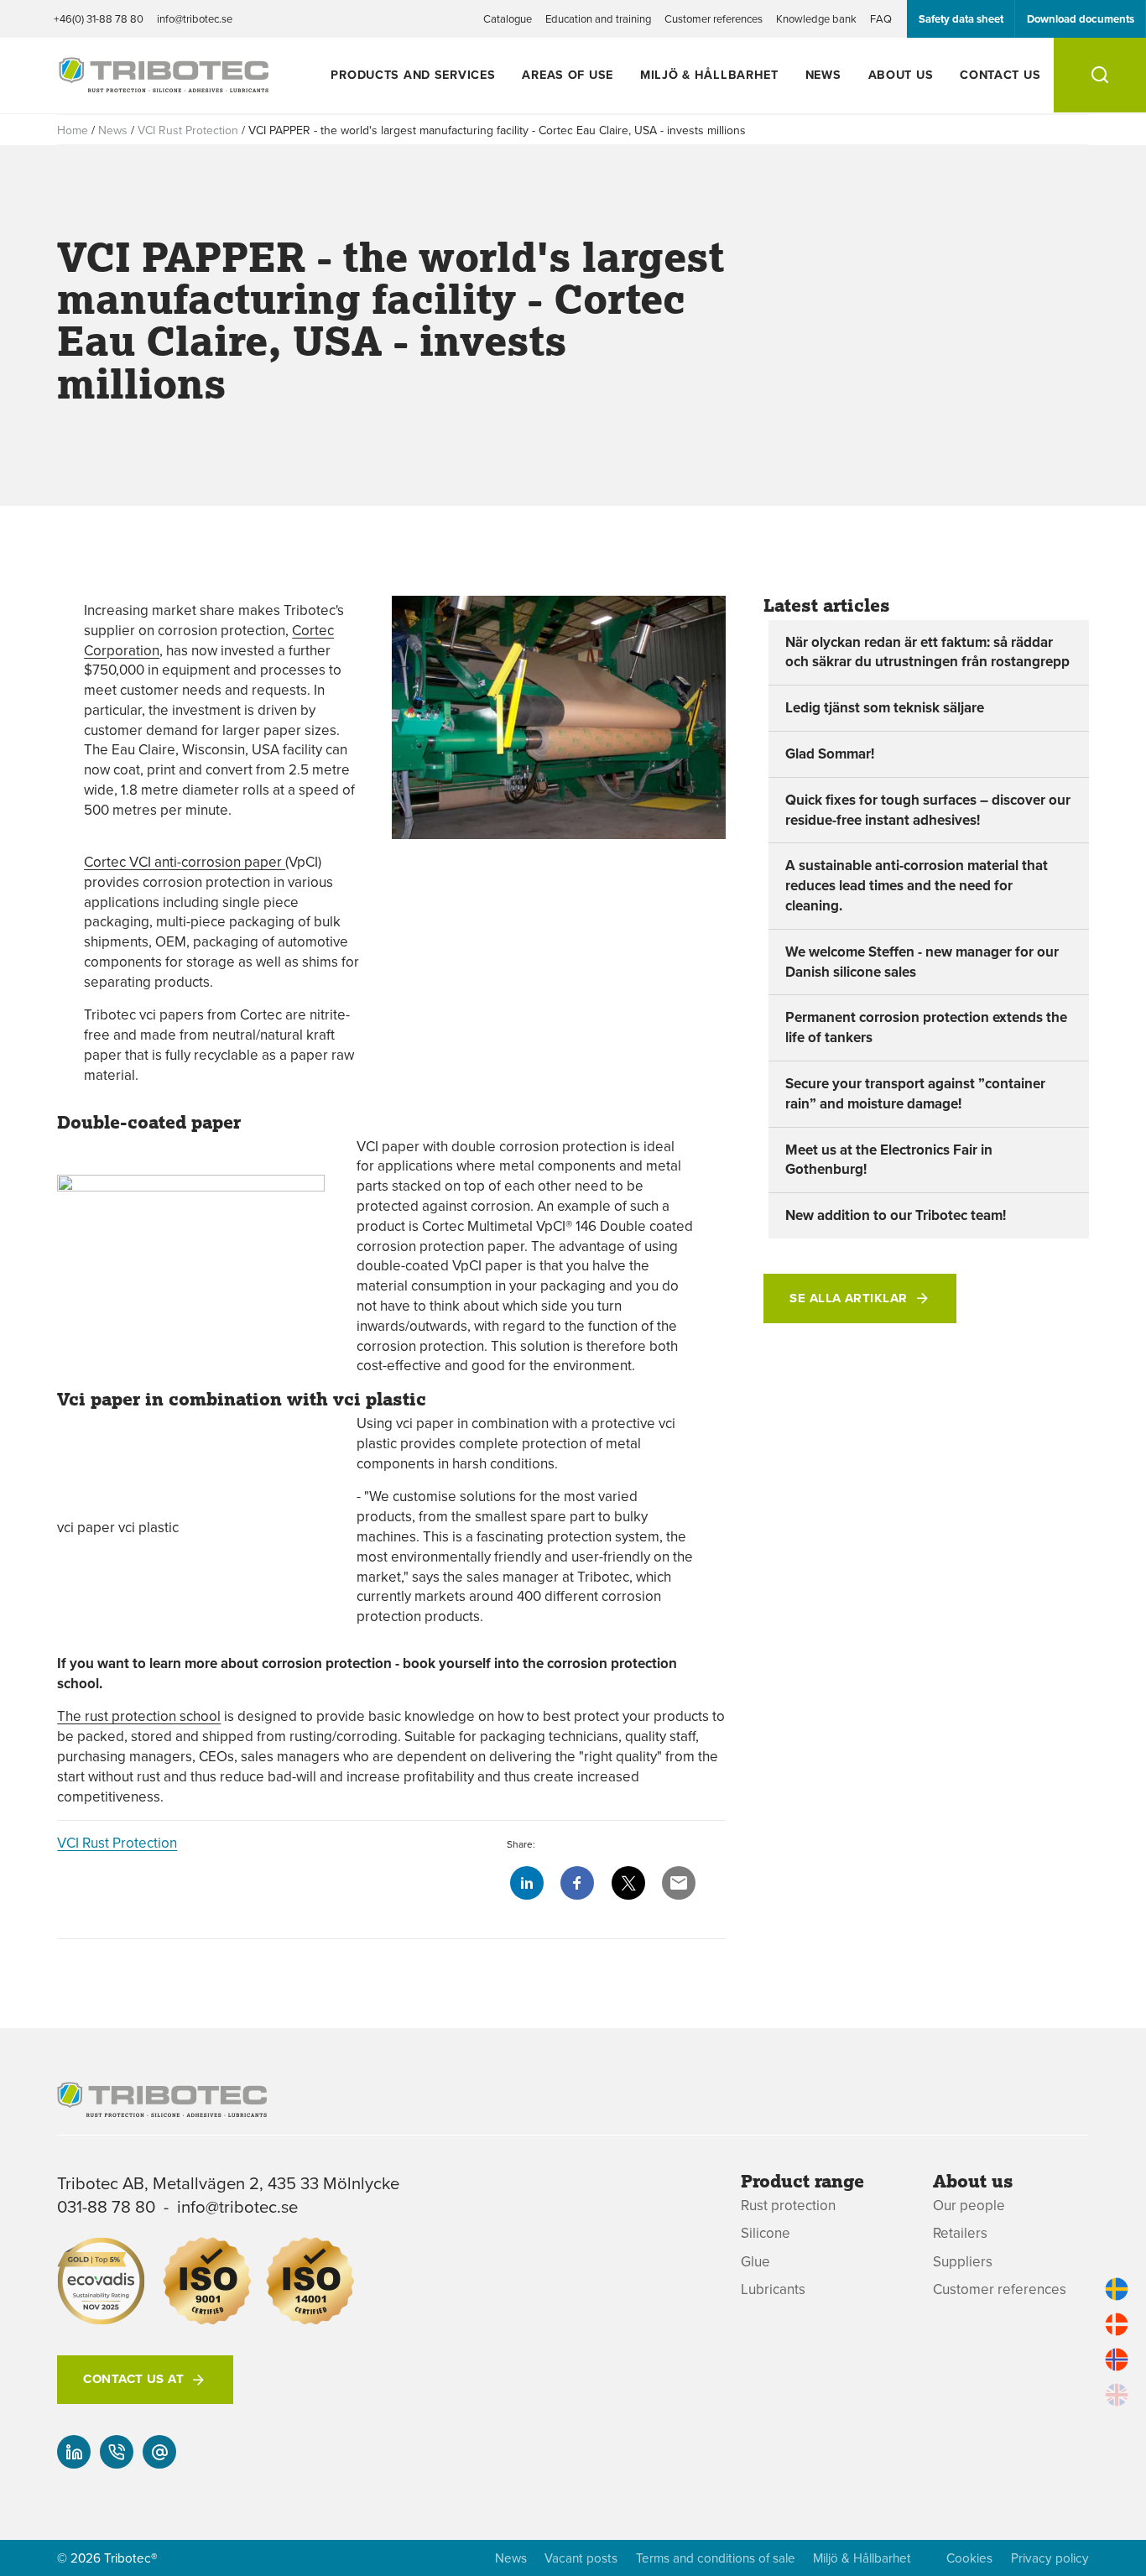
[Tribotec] (164, 83)
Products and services (413, 74)
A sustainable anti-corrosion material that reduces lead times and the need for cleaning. (917, 885)
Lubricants (773, 2289)
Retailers (960, 2233)
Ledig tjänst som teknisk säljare (885, 707)
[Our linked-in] (74, 2452)
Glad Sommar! (830, 754)
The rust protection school (139, 1716)
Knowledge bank (816, 18)
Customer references (714, 18)
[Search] (1100, 75)
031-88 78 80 (106, 2206)
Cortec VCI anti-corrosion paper (185, 862)
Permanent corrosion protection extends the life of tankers (926, 1027)
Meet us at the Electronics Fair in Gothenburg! (889, 1160)
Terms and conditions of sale (716, 2558)
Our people (969, 2206)
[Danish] (1117, 2324)
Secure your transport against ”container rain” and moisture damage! (915, 1093)
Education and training (598, 18)
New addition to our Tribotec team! (896, 1215)
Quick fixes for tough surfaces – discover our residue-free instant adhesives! (928, 810)
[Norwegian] (1117, 2360)
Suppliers (963, 2262)
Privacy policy (1050, 2558)
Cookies (969, 2558)
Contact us (1000, 74)
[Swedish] (1117, 2289)
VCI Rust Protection (188, 130)
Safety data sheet (961, 19)
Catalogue (508, 18)
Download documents (1081, 19)
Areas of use (568, 74)
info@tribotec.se (195, 18)
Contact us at (133, 2379)
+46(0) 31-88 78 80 (99, 18)
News (823, 74)
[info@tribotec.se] (159, 2452)
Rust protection (788, 2206)
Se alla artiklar (848, 1298)
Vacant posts (581, 2558)
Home (73, 130)
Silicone (766, 2233)
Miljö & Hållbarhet (709, 74)
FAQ (881, 18)
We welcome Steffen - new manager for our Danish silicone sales (922, 962)
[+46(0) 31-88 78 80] (117, 2452)
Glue (755, 2262)
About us (901, 74)
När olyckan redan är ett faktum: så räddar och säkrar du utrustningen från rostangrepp (927, 652)
